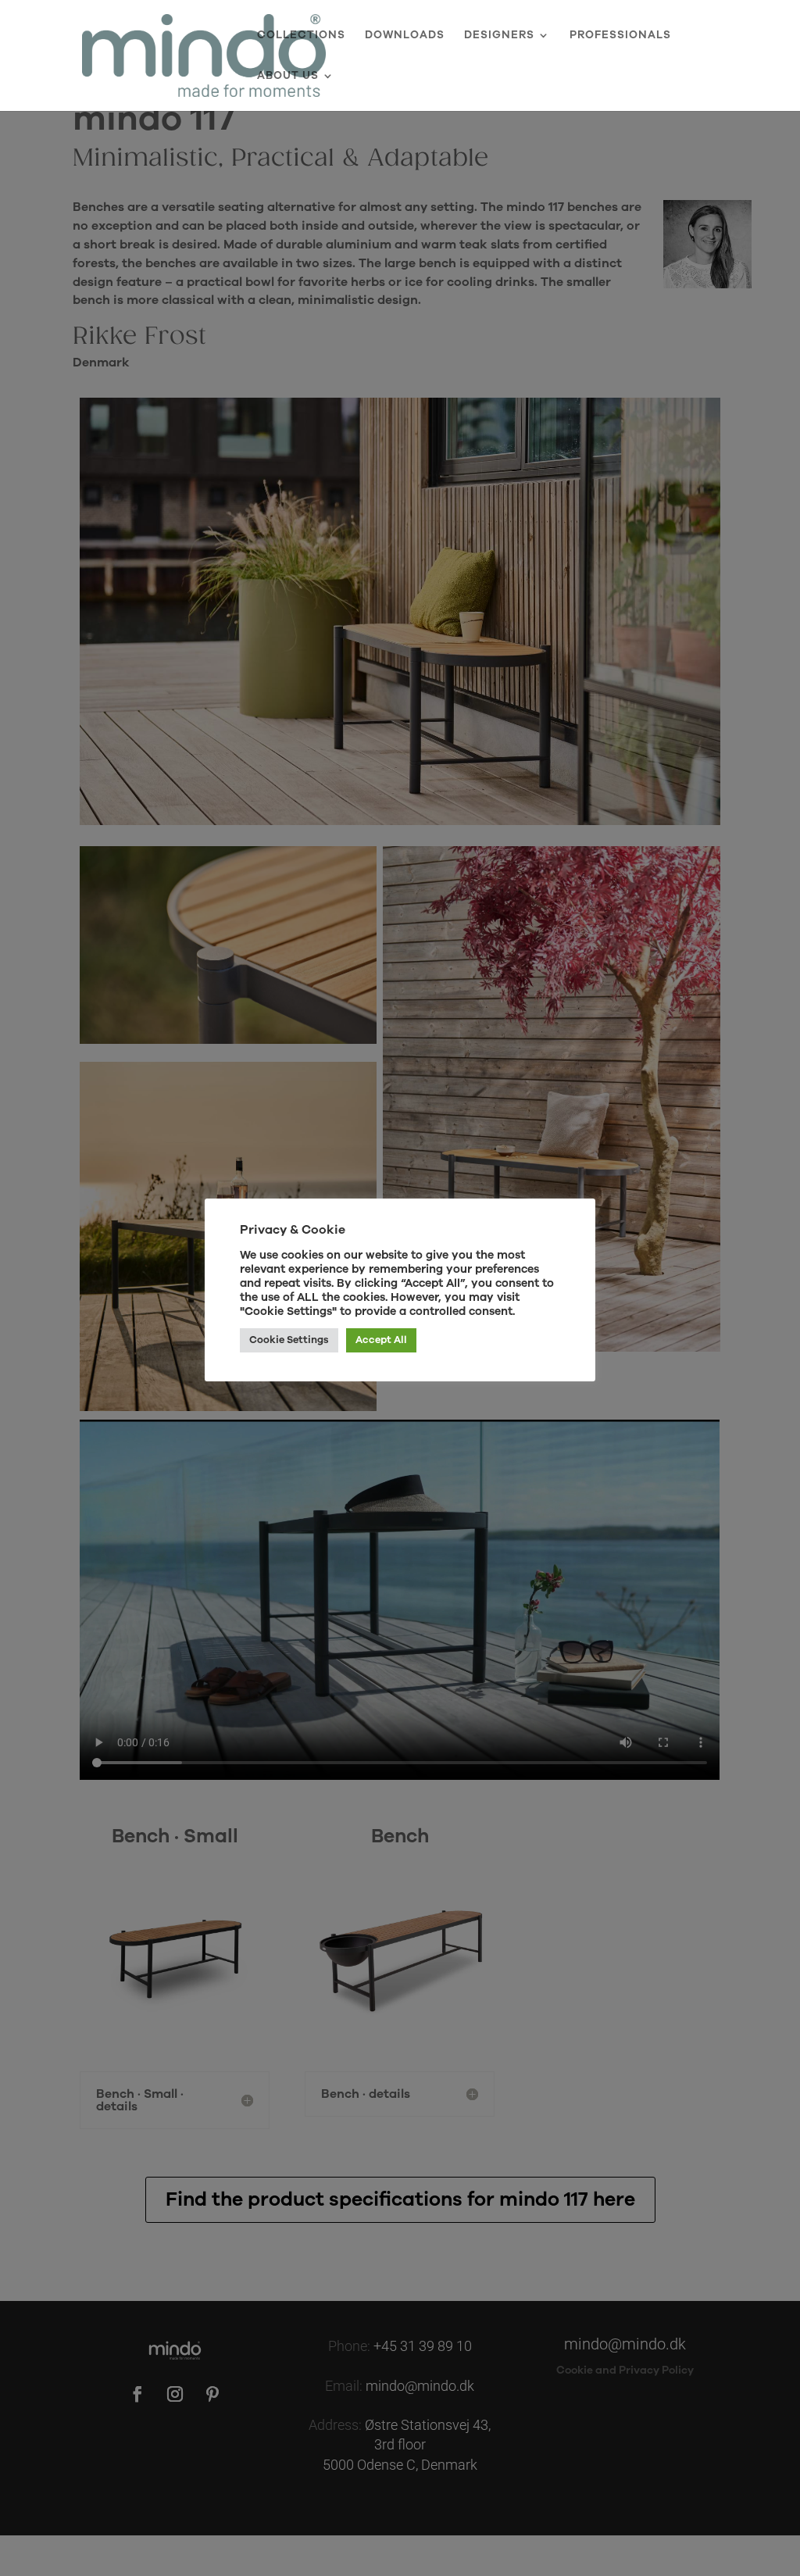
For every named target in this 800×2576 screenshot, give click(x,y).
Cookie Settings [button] (289, 1340)
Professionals (620, 36)
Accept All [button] (381, 1340)
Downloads (405, 36)
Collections (301, 36)
